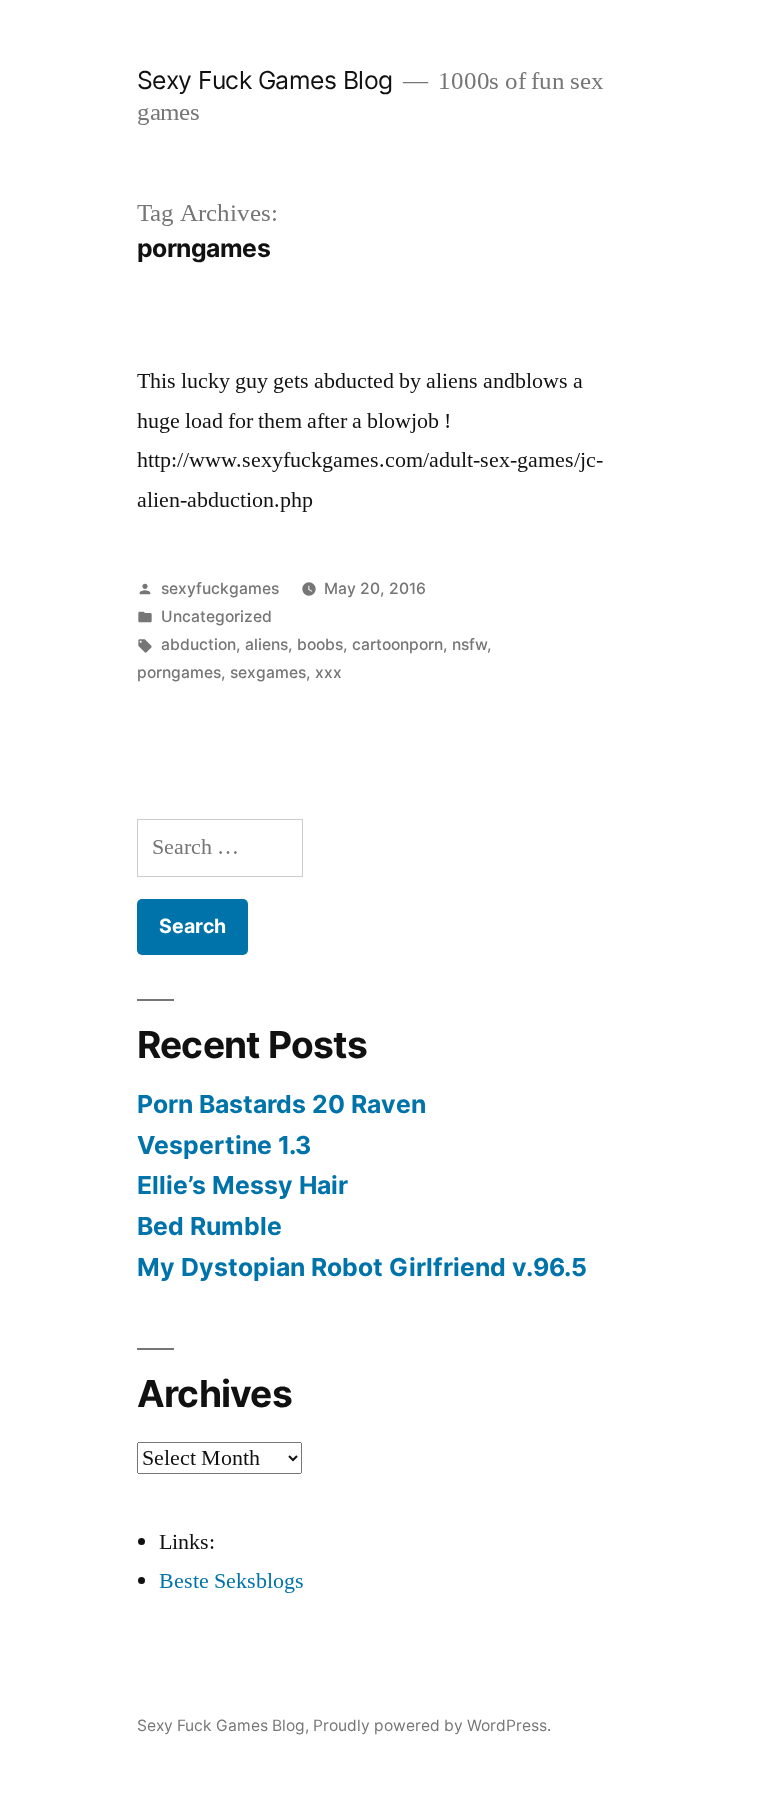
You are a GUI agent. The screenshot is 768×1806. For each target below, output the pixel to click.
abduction (198, 644)
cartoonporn (397, 644)
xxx (328, 672)
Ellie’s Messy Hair (242, 1185)
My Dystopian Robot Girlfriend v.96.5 (362, 1267)
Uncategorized (216, 616)
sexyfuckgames (220, 588)
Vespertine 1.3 (224, 1145)
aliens (266, 644)
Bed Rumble (209, 1226)
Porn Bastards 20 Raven (281, 1104)
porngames (179, 672)
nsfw (469, 644)
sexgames (268, 672)
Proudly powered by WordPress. (432, 1725)
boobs (320, 644)
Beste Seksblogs (231, 1581)
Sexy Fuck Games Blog (265, 80)
